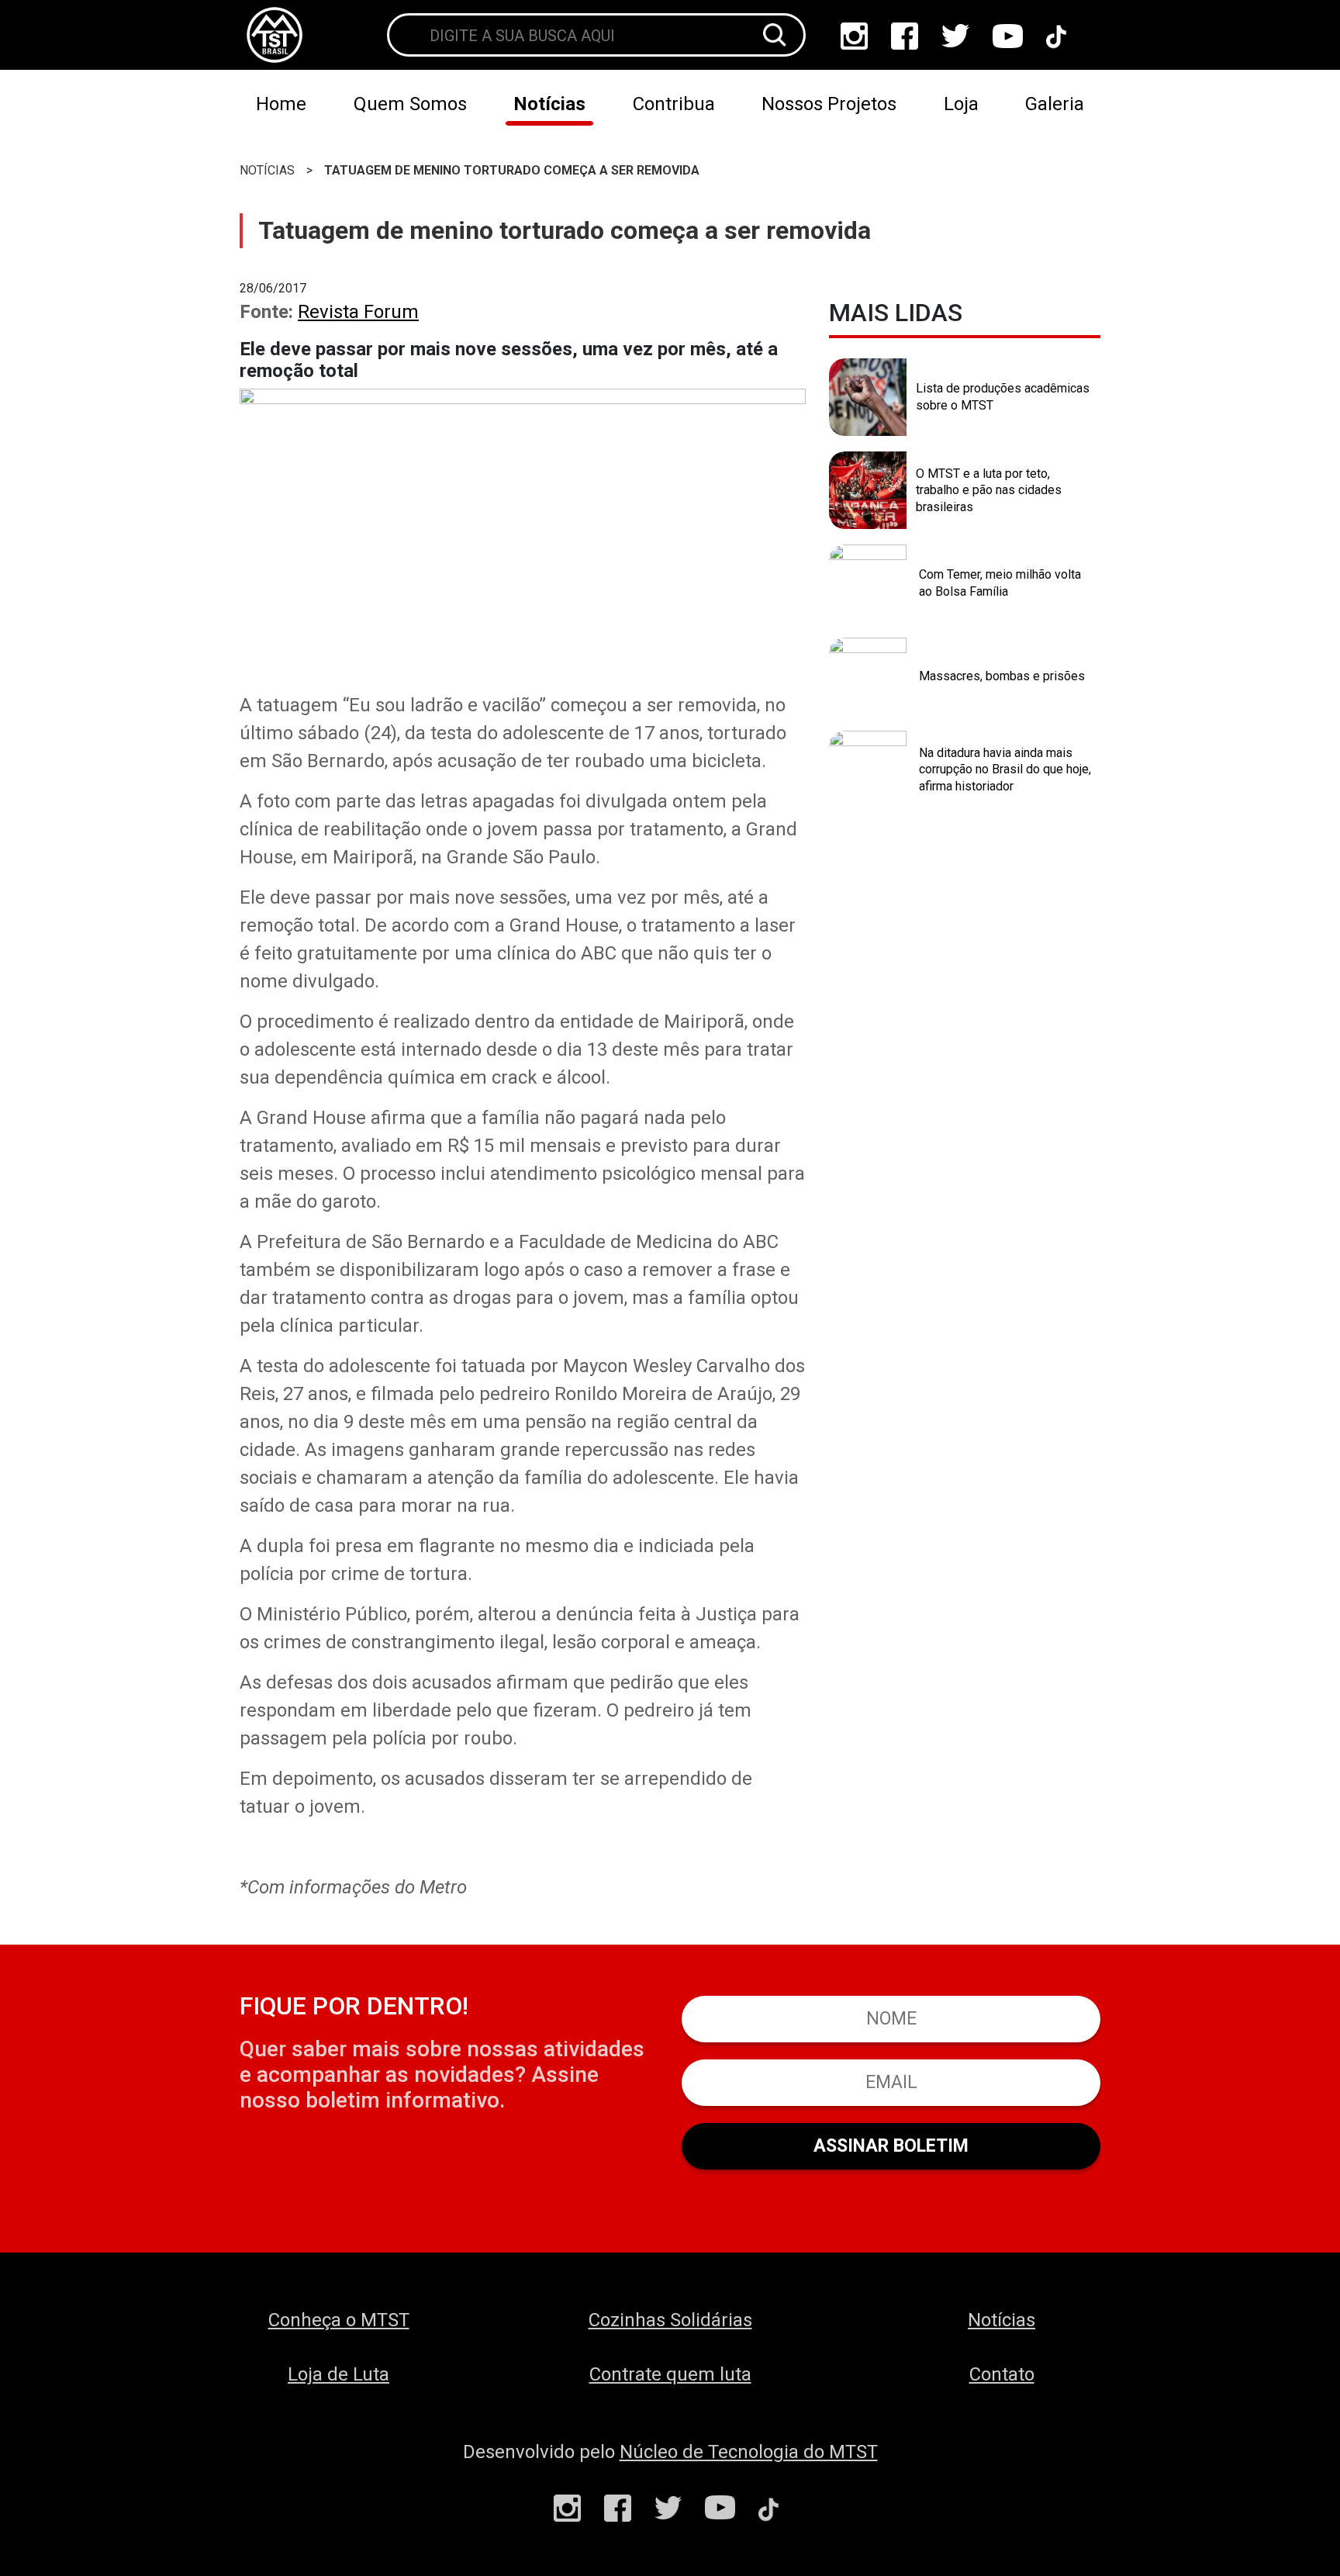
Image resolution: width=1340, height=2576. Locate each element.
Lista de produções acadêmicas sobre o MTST (1003, 397)
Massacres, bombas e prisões (1002, 676)
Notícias (549, 104)
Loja (961, 104)
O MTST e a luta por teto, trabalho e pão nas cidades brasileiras (989, 490)
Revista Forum (358, 312)
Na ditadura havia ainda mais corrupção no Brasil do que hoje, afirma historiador (1005, 769)
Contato (1002, 2374)
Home (281, 104)
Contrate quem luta (670, 2374)
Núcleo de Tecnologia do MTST (749, 2452)
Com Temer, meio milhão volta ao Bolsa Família (1000, 583)
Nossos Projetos (829, 104)
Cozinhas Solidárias (670, 2320)
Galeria (1055, 104)
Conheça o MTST (339, 2320)
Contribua (674, 104)
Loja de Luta (338, 2374)
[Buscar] (775, 35)
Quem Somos (410, 104)
